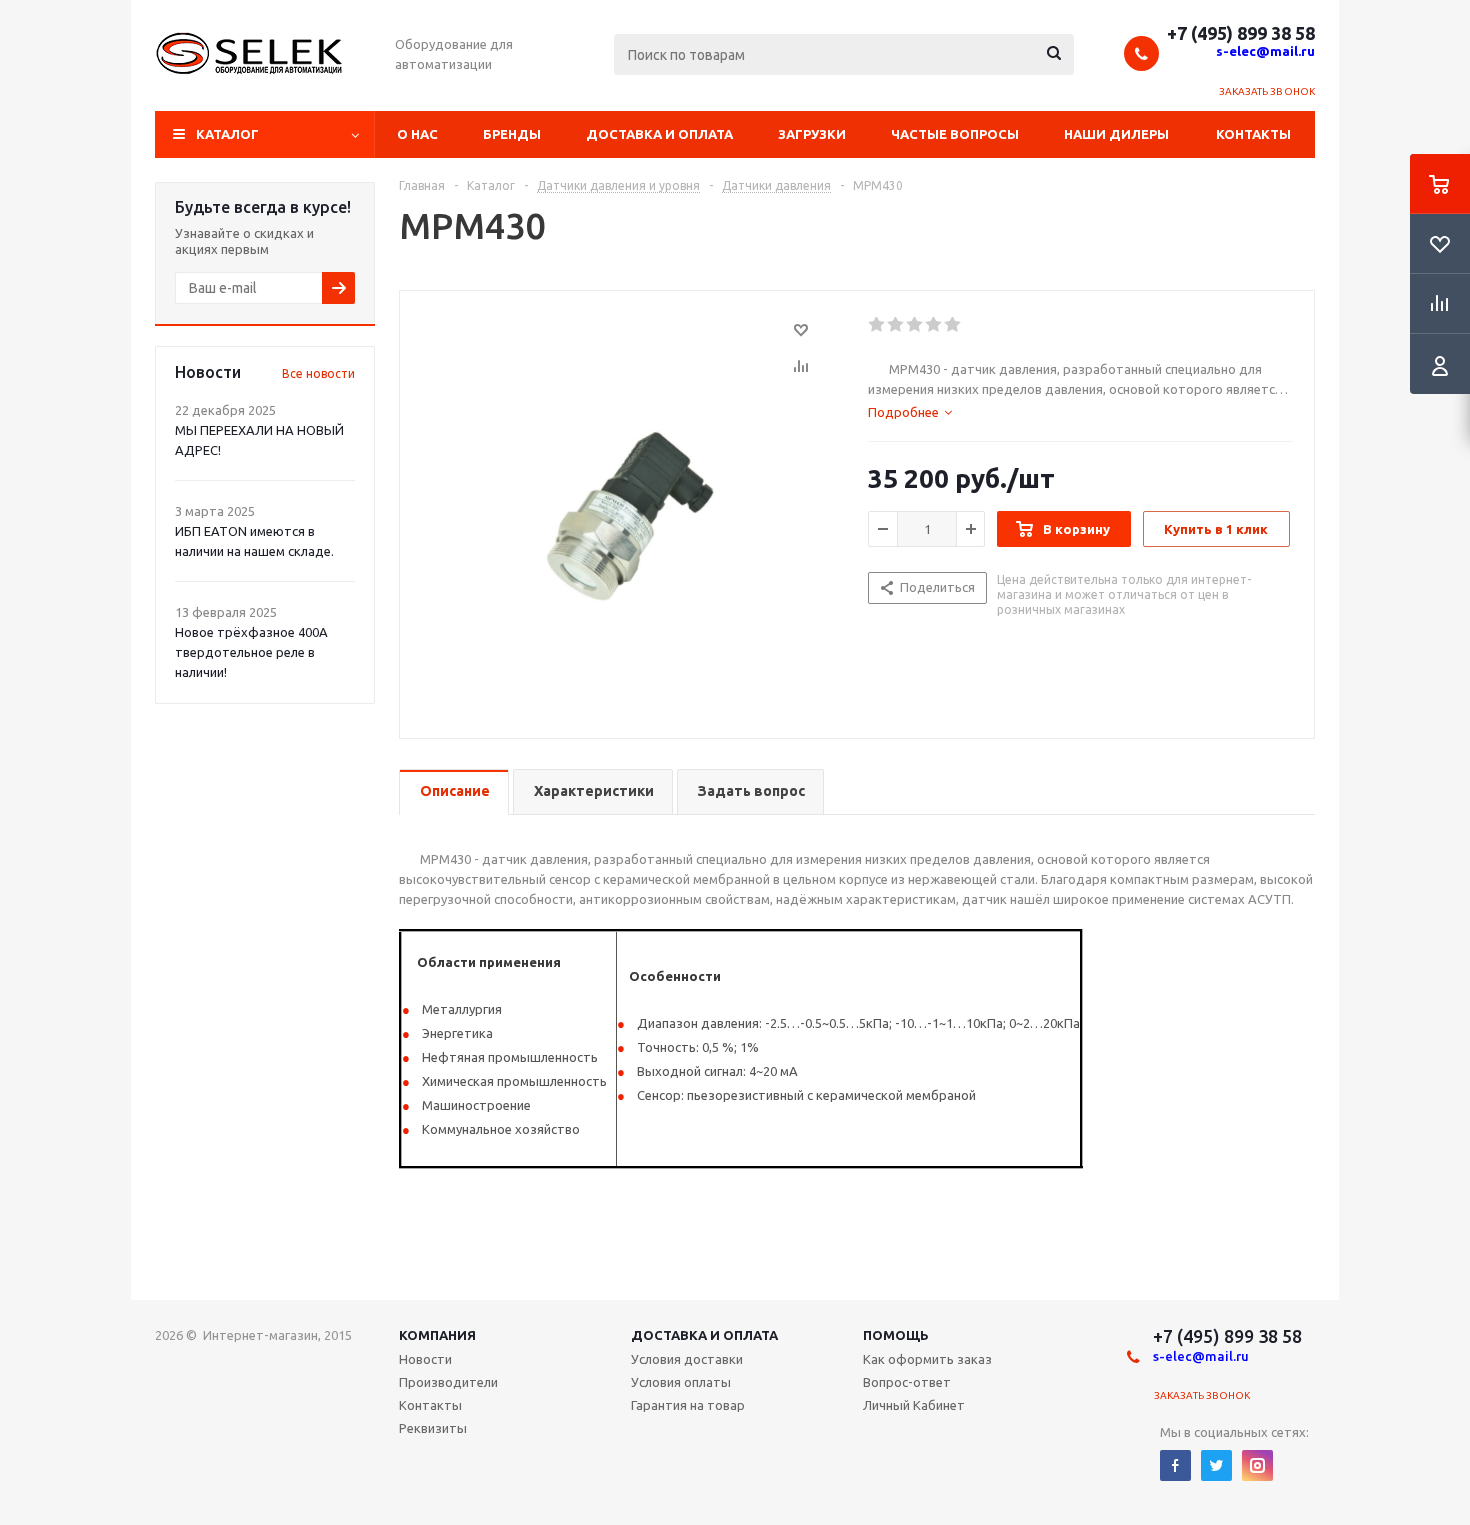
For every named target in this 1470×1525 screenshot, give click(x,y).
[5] (953, 325)
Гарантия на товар (688, 1405)
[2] (896, 325)
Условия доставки (687, 1359)
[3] (915, 325)
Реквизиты (433, 1428)
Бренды (512, 134)
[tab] (910, 412)
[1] (877, 325)
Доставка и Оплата (704, 1335)
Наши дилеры (1116, 134)
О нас (417, 134)
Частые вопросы (955, 134)
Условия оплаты (681, 1382)
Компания (437, 1335)
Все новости (318, 373)
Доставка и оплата (659, 134)
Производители (448, 1382)
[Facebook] (1175, 1465)
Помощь (896, 1335)
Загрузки (812, 134)
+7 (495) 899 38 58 (1241, 33)
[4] (934, 325)
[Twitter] (1216, 1465)
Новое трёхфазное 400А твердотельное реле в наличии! (251, 652)
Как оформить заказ (927, 1359)
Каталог (227, 134)
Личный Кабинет (914, 1405)
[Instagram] (1257, 1465)
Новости (425, 1359)
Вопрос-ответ (907, 1382)
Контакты (1253, 134)
